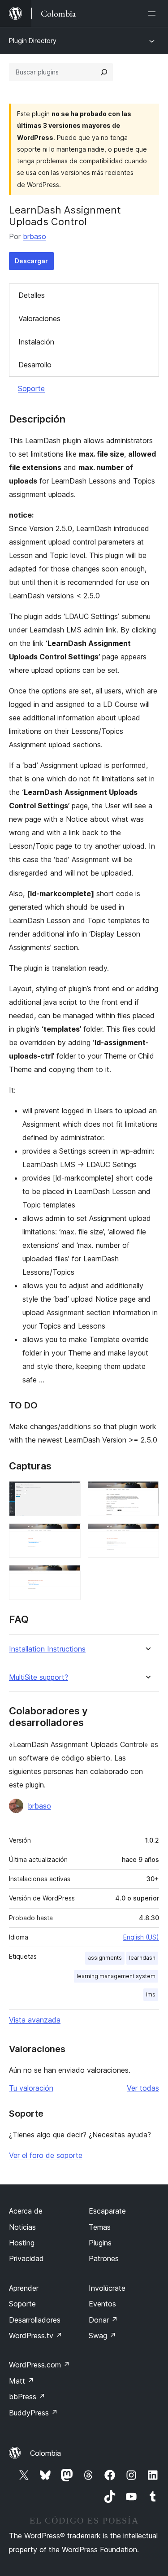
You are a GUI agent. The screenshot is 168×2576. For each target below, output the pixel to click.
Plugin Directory (33, 41)
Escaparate (107, 2211)
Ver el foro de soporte (46, 2155)
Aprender (24, 2288)
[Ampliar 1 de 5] (69, 1493)
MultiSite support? (39, 1677)
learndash (142, 1958)
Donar (103, 2320)
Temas (100, 2227)
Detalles (32, 295)
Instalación (36, 342)
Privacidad (26, 2258)
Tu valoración (31, 2088)
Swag (102, 2336)
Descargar (31, 261)
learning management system (116, 1976)
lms (151, 1994)
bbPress (27, 2397)
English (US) (141, 1937)
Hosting (22, 2243)
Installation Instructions (47, 1649)
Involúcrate (107, 2288)
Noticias (22, 2227)
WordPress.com (39, 2365)
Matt (22, 2381)
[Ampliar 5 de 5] (69, 1577)
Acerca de (26, 2211)
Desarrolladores (35, 2320)
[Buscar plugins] (104, 72)
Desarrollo (35, 365)
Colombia (45, 2453)
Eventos (102, 2304)
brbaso (34, 236)
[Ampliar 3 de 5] (69, 1535)
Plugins (100, 2243)
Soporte (31, 388)
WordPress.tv (36, 2336)
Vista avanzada (35, 2020)
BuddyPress (33, 2413)
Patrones (104, 2258)
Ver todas (143, 2088)
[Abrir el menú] (154, 13)
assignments (105, 1958)
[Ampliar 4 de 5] (147, 1535)
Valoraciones (39, 318)
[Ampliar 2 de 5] (147, 1493)
